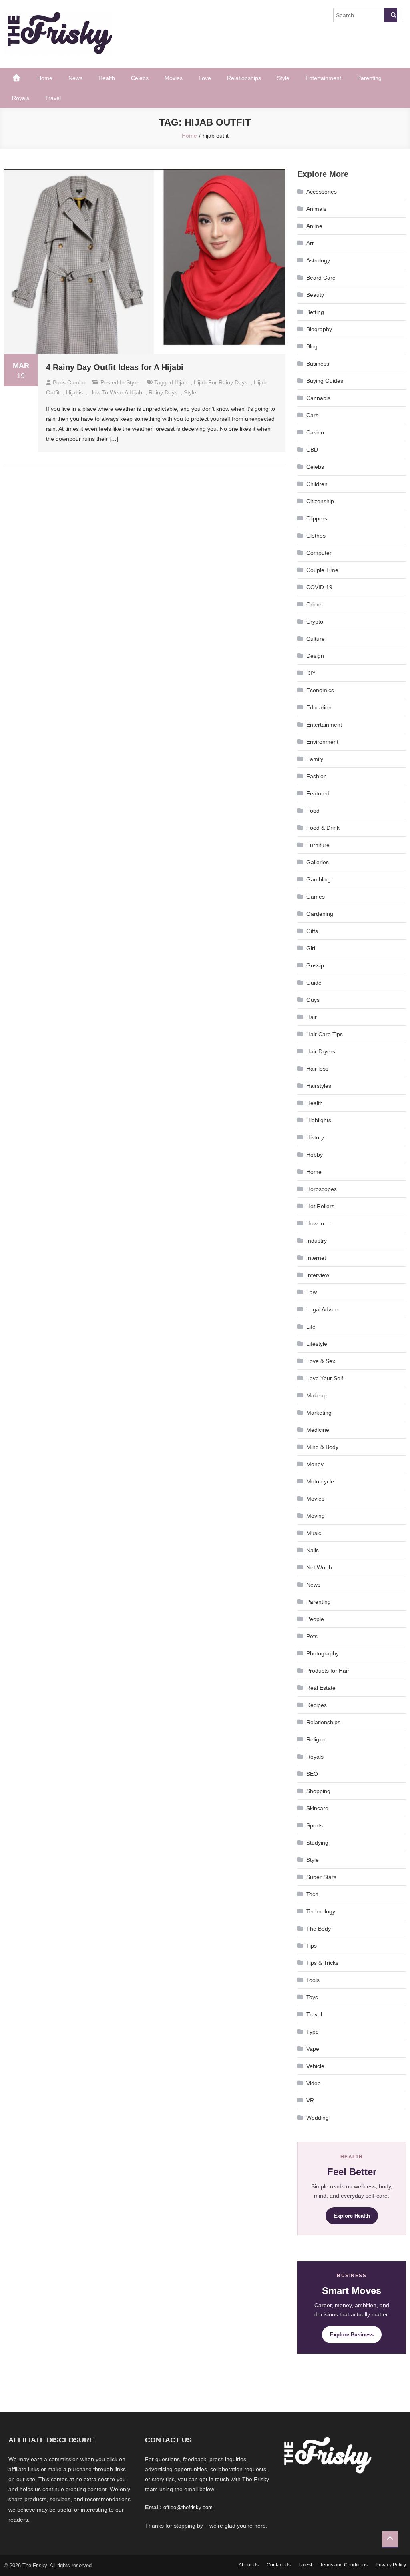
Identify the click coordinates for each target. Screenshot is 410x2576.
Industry (317, 1241)
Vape (313, 2049)
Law (312, 1292)
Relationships (244, 78)
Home (45, 78)
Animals (316, 209)
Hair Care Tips (325, 1034)
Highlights (319, 1120)
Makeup (317, 1395)
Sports (315, 1825)
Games (316, 897)
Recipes (317, 1705)
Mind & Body (322, 1447)
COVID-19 (319, 587)
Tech (312, 1894)
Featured (318, 793)
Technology (321, 1911)
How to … (319, 1223)
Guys (313, 1000)
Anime (314, 226)
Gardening (320, 914)
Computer (319, 553)
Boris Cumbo (69, 382)
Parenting (369, 78)
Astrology (318, 260)
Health (107, 78)
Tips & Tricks (322, 1963)
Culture (316, 639)
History (315, 1137)
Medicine (318, 1430)
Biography (319, 329)
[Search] (391, 15)
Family (315, 759)
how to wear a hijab (116, 392)
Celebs (140, 78)
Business (318, 364)
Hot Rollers (320, 1206)
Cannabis (318, 398)
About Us (249, 2565)
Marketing (319, 1413)
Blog (312, 346)
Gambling (319, 879)
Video (314, 2083)
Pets (312, 1636)
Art (310, 243)
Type (313, 2032)
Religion (317, 1739)
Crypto (315, 622)
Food (313, 811)
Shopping (318, 1791)
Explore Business (352, 2335)
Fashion (317, 776)
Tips (312, 1946)
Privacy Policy (391, 2565)
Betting (315, 312)
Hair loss (317, 1069)
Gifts (312, 931)
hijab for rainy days (221, 382)
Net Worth (319, 1567)
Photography (323, 1653)
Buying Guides (325, 381)
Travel (53, 98)
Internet (316, 1258)
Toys (312, 1997)
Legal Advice (322, 1309)
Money (315, 1464)
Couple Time (322, 570)
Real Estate (321, 1688)
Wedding (318, 2118)
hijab (181, 382)
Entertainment (323, 78)
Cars (312, 415)
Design (315, 656)
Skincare (317, 1808)
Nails (313, 1550)
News (75, 78)
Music (314, 1533)
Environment (322, 742)
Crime (314, 604)
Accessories (322, 192)
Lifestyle (317, 1344)
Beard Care (321, 278)
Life (311, 1327)
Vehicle (315, 2066)
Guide (314, 983)
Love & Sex (321, 1361)
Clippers (317, 518)
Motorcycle (320, 1481)
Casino (315, 432)
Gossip (315, 965)
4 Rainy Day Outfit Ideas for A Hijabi (115, 367)
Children (317, 484)
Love (205, 78)
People (315, 1619)
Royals (21, 98)
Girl (311, 948)
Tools (313, 1980)
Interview (318, 1275)
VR (310, 2100)
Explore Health (352, 2216)
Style (283, 78)
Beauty (315, 295)
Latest (305, 2565)
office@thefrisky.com (188, 2507)
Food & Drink (323, 828)
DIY (311, 673)
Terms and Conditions (344, 2565)
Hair (312, 1017)
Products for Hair (328, 1671)
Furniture (318, 845)
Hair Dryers (321, 1051)
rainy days (163, 392)
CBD (312, 450)
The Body (319, 1929)
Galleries (318, 862)
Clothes (316, 536)
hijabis (74, 392)
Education (319, 707)
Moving (316, 1516)
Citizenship (320, 501)
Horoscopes (322, 1189)
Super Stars (321, 1877)
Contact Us (279, 2565)
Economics (320, 690)
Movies (174, 78)
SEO (312, 1774)
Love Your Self (325, 1378)
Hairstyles (319, 1086)
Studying (317, 1843)
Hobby (315, 1155)
